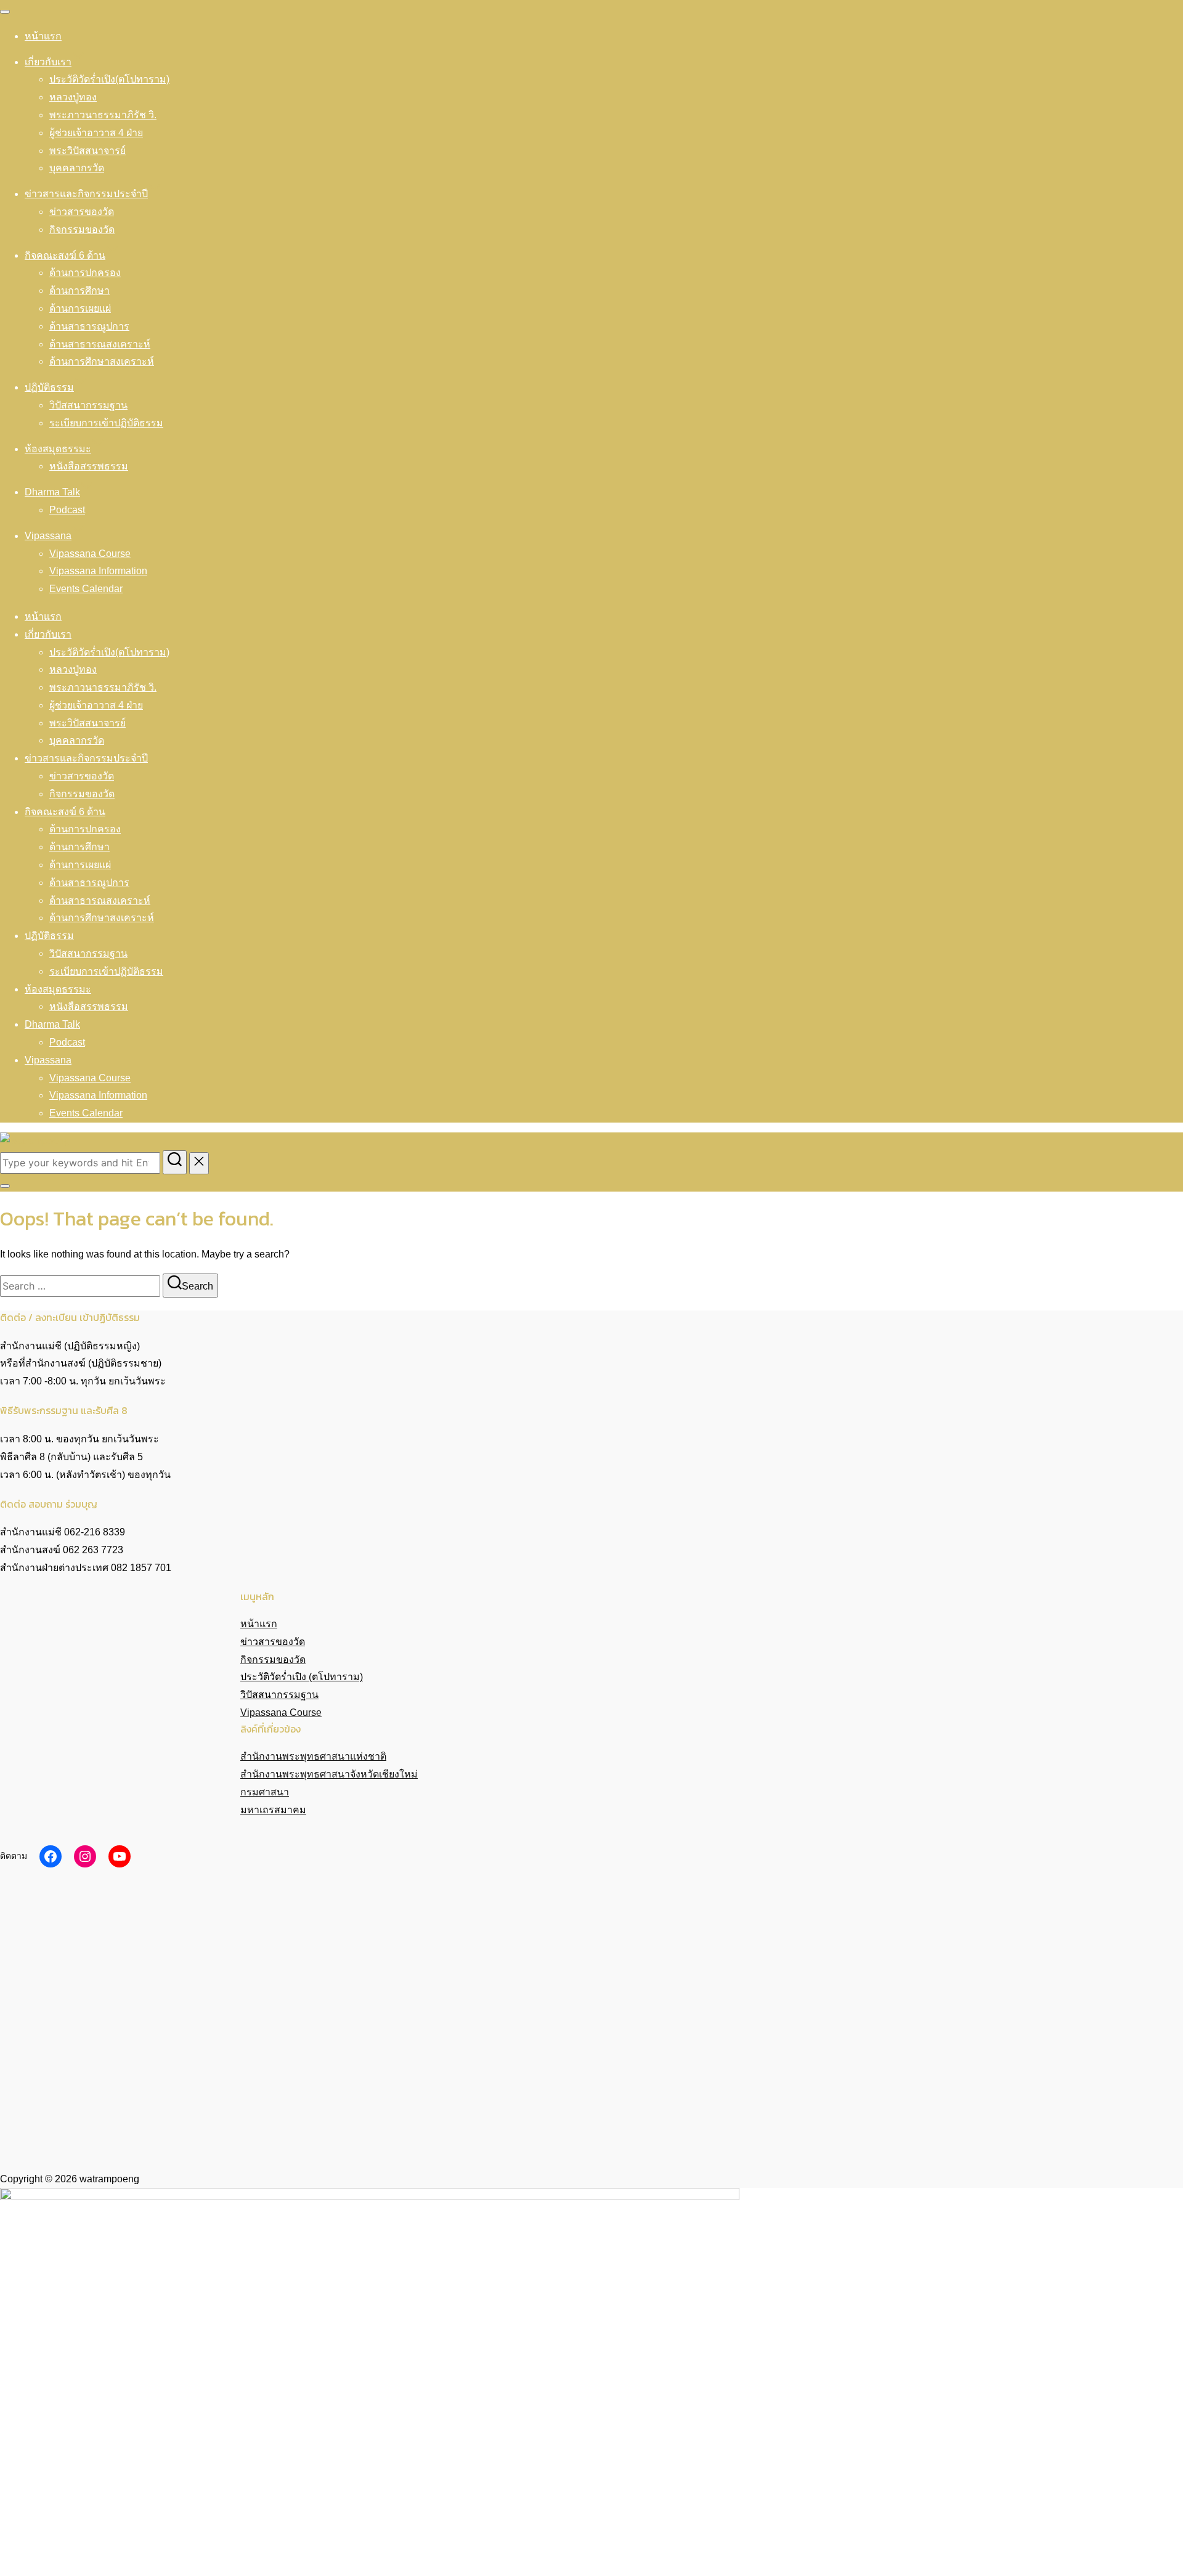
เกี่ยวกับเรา (48, 62)
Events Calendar (86, 589)
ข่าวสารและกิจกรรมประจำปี (86, 194)
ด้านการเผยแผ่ (80, 308)
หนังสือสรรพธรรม (89, 466)
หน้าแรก (43, 36)
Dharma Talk (52, 492)
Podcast (67, 510)
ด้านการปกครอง (85, 273)
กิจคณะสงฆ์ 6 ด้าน (65, 255)
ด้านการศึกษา (79, 291)
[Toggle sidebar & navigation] (5, 1186)
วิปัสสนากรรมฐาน (88, 405)
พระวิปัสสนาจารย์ (87, 151)
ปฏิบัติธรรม (49, 387)
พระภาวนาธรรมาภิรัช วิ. (103, 115)
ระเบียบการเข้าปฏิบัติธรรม (106, 423)
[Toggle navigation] (5, 12)
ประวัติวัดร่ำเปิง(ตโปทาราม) (109, 79)
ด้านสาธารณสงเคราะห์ (100, 344)
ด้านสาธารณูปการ (89, 326)
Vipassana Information (98, 571)
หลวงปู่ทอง (73, 97)
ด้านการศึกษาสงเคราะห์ (102, 361)
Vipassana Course (90, 554)
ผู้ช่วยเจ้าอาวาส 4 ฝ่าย (96, 133)
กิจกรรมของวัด (82, 230)
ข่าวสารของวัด (82, 212)
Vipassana (48, 536)
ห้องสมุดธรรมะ (58, 449)
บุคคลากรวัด (77, 168)
